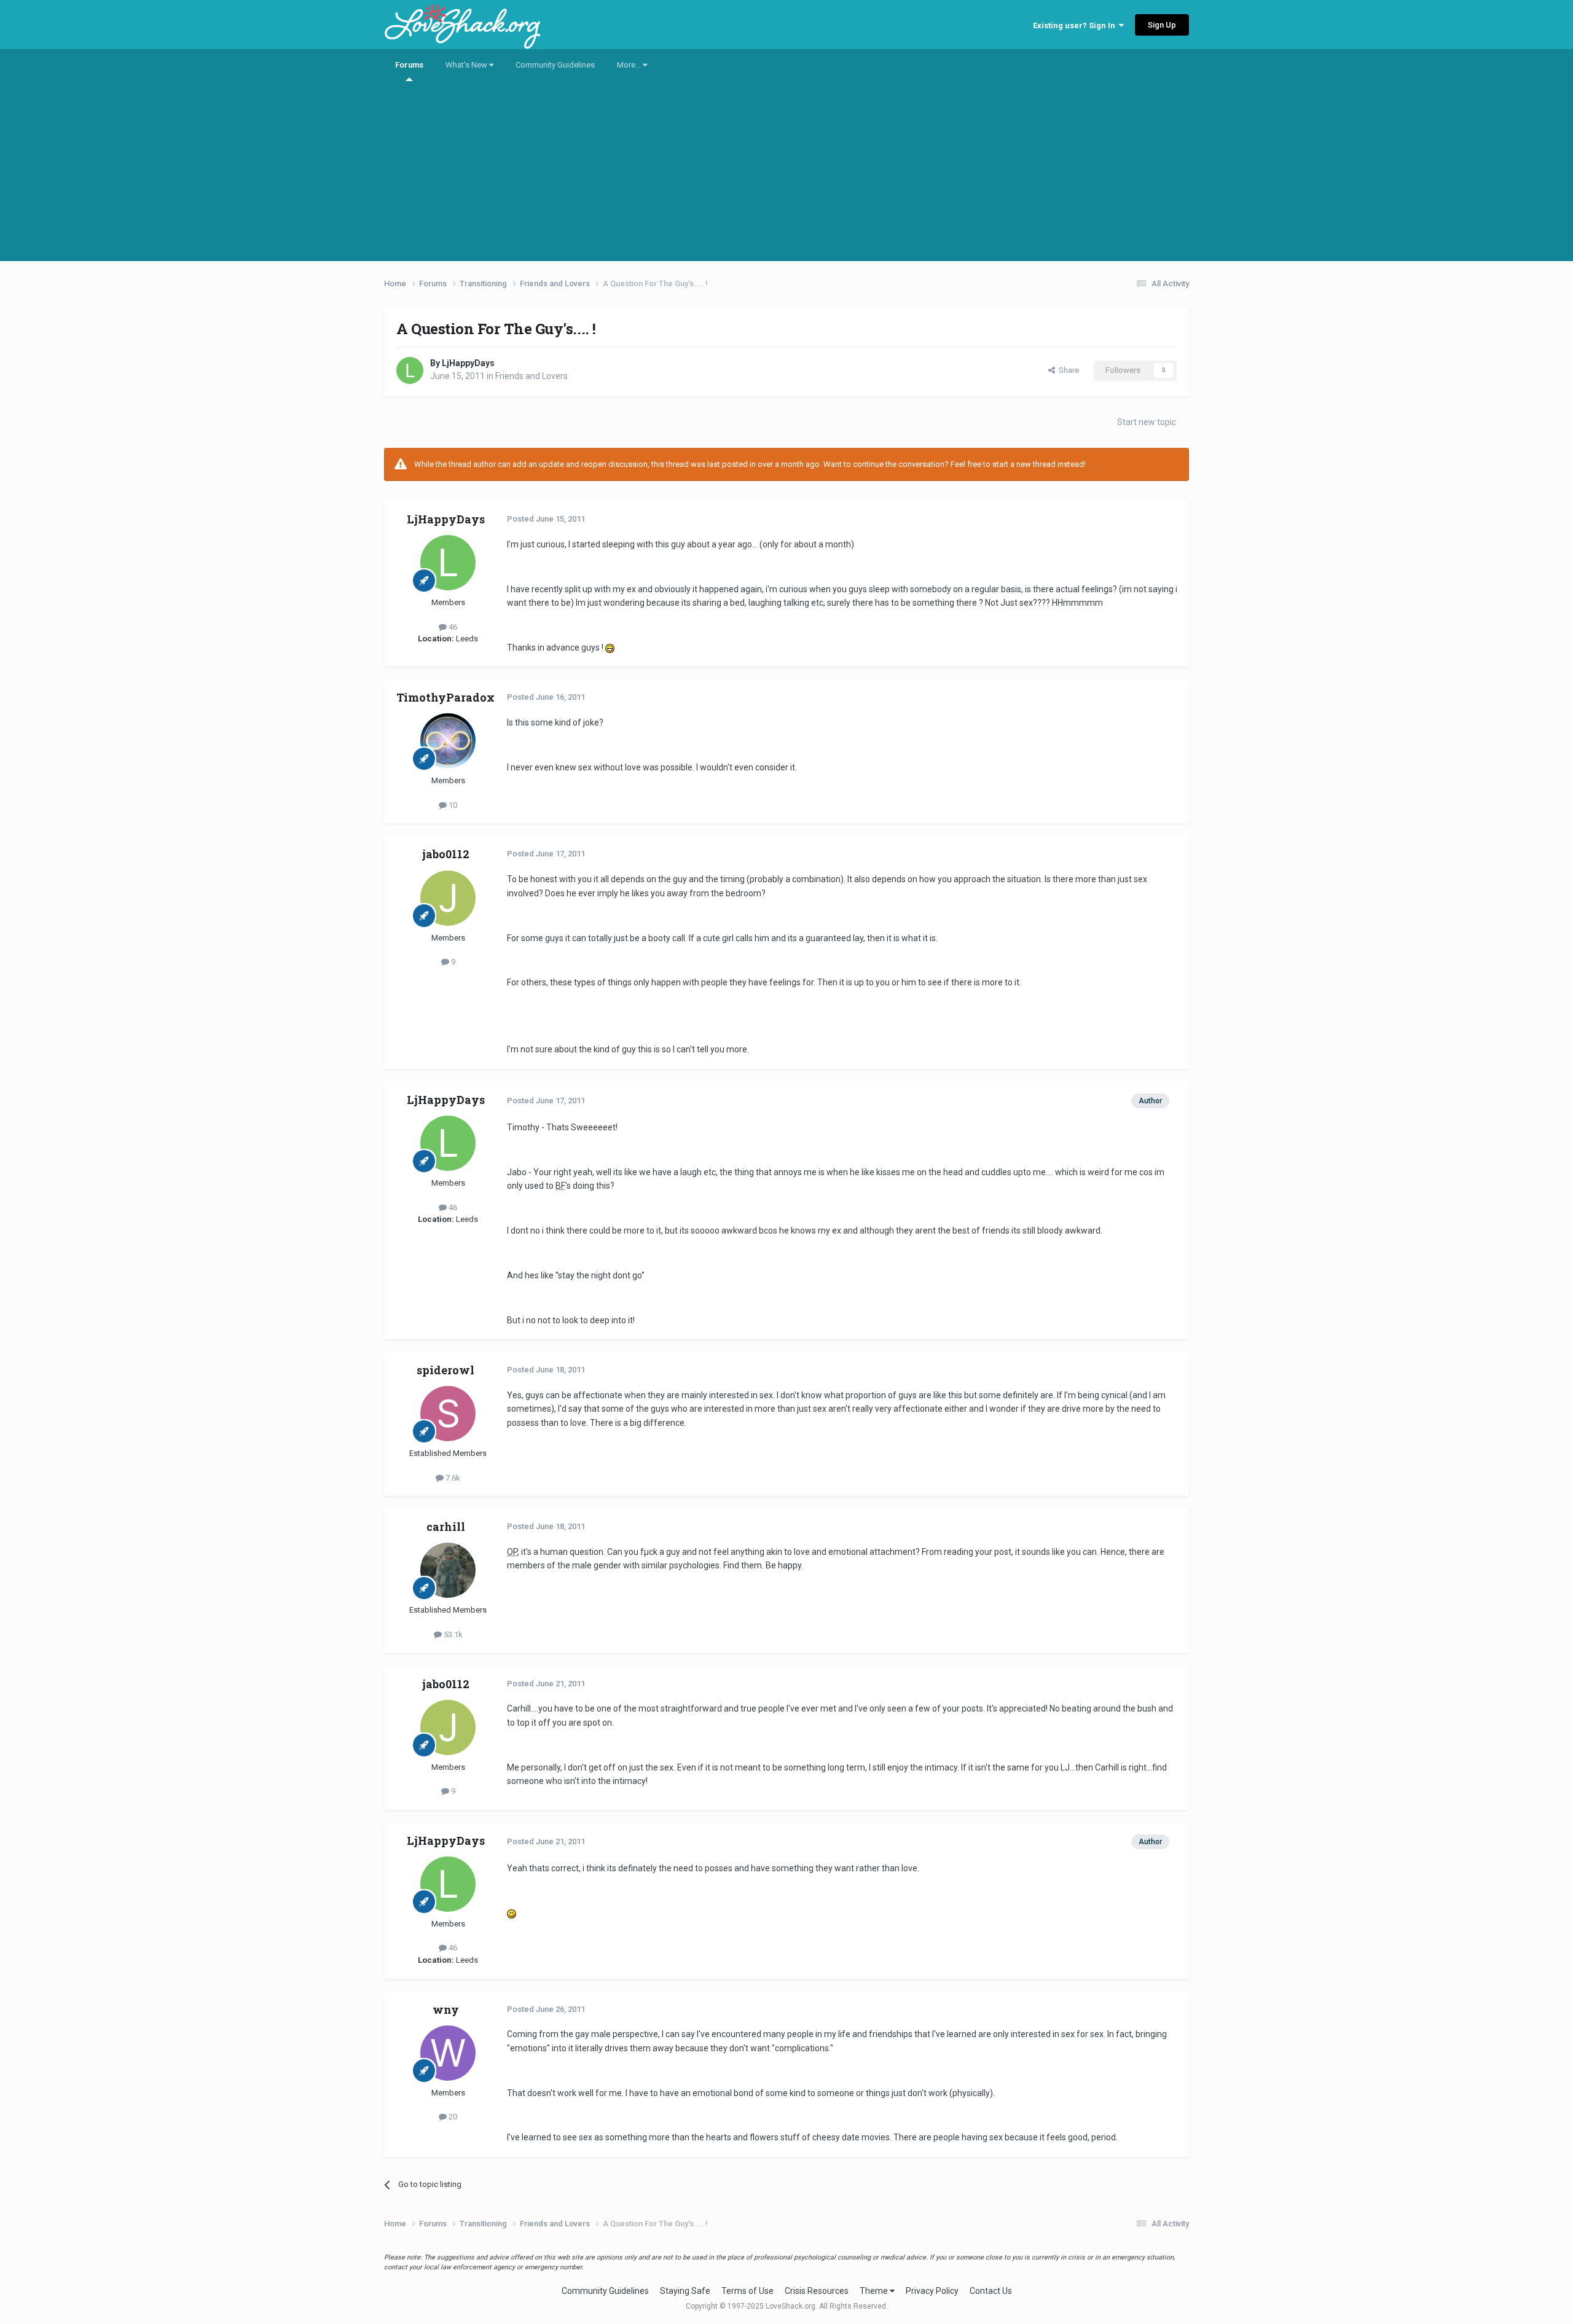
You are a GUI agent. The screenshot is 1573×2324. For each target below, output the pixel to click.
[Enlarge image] (610, 648)
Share (1067, 370)
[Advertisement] (786, 175)
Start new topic (1147, 422)
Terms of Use (747, 2291)
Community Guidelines (555, 65)
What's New (467, 65)
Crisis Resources (817, 2291)
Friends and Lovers (532, 376)
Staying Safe (685, 2291)
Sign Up (1162, 25)
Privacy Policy (932, 2291)
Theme (875, 2291)
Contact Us (991, 2291)
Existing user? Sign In (1076, 25)
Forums (409, 65)
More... (630, 65)
